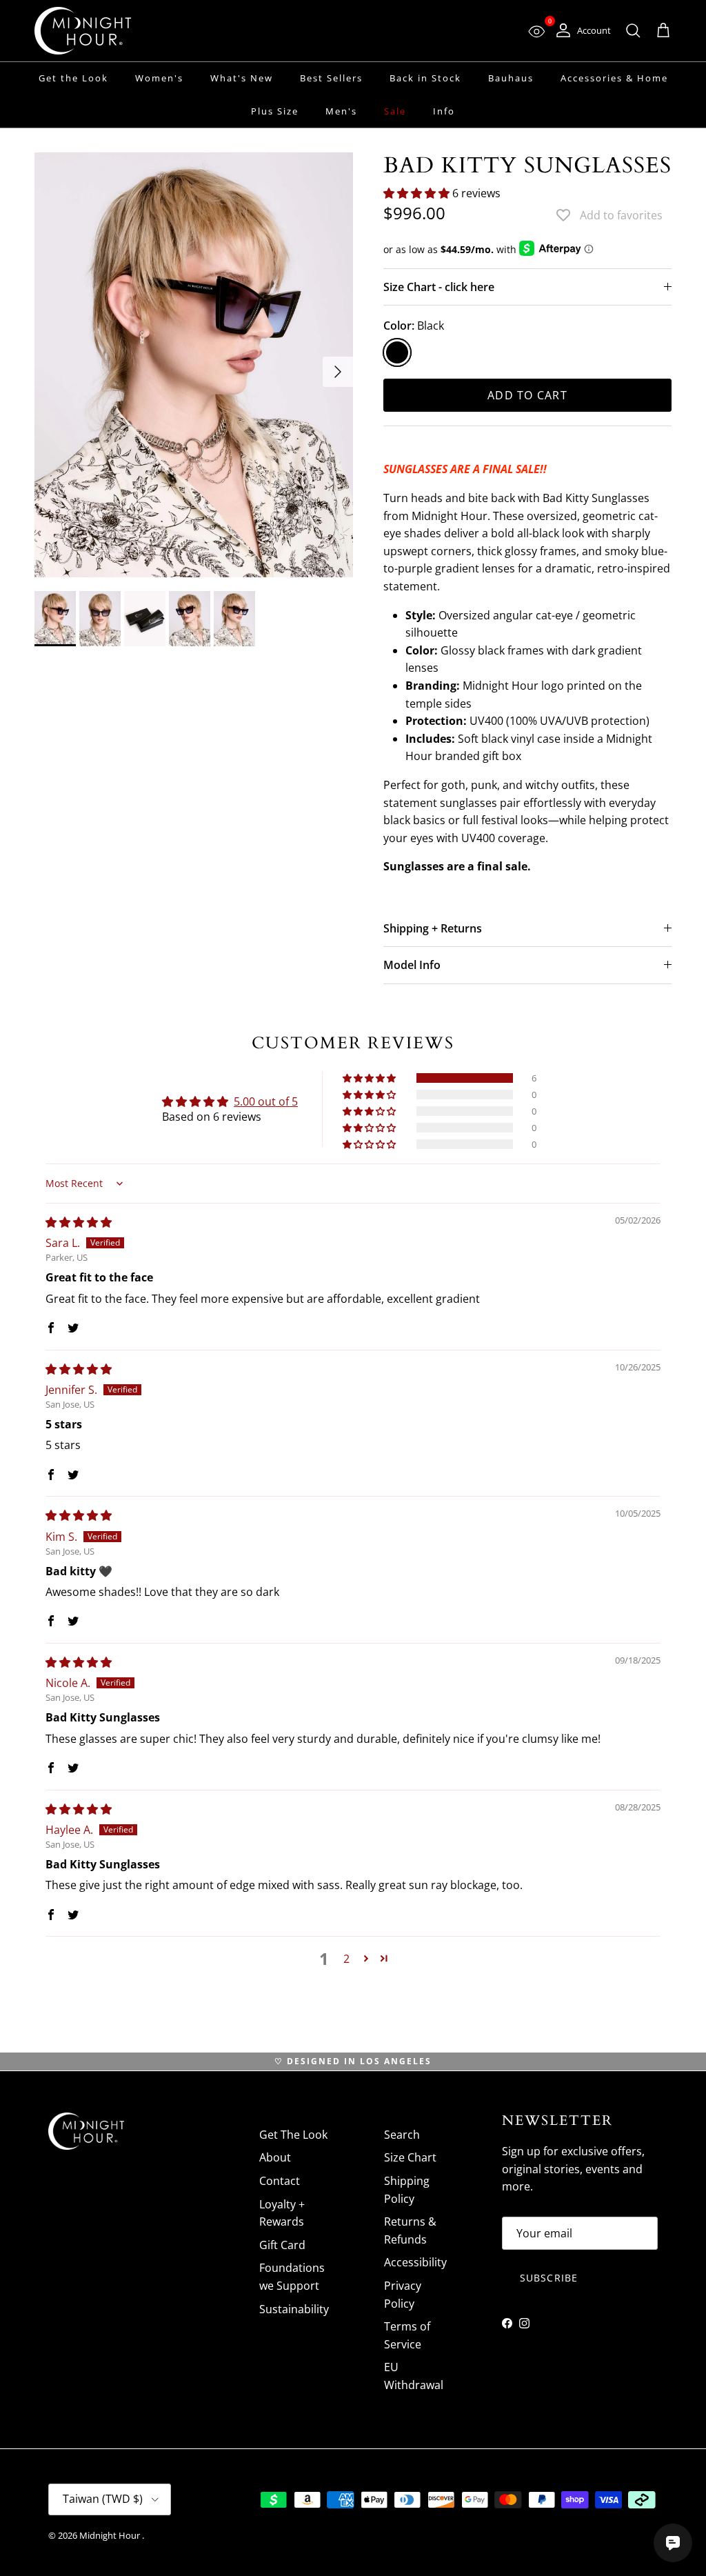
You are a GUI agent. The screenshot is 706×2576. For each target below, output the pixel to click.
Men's (341, 111)
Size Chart (410, 2157)
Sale (395, 111)
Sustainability (294, 2309)
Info (444, 111)
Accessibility (415, 2262)
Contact (280, 2181)
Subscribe (549, 2278)
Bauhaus (511, 78)
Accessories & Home (614, 78)
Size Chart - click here (439, 287)
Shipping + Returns (433, 928)
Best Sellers (331, 78)
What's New (242, 78)
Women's (159, 78)
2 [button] (346, 1959)
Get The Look (293, 2135)
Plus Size (275, 111)
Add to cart (527, 395)
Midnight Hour (111, 2535)
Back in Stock (425, 78)
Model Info (412, 965)
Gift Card (282, 2245)
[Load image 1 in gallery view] (194, 365)
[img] (79, 1222)
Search (402, 2135)
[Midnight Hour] (83, 31)
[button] (418, 193)
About (275, 2157)
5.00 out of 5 (266, 1101)
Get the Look (73, 78)
